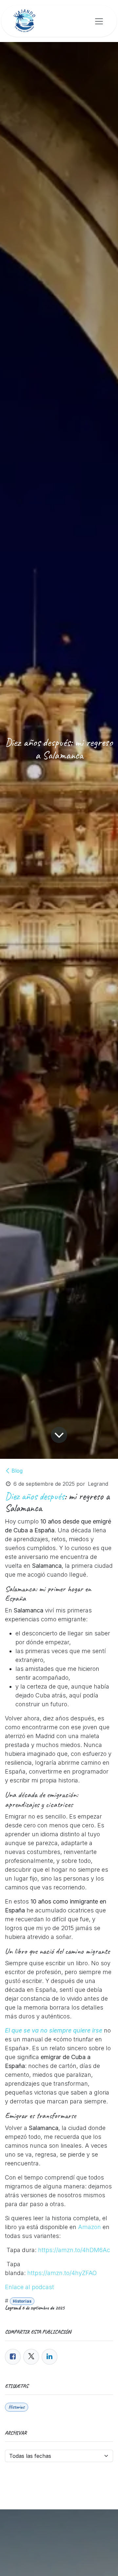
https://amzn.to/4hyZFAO (62, 2273)
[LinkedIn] (49, 2357)
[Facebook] (13, 2357)
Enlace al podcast (29, 2287)
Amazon (89, 2227)
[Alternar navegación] (99, 21)
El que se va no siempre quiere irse (54, 2030)
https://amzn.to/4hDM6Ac (74, 2250)
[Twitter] (31, 2357)
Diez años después (35, 1496)
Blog (17, 1471)
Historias (22, 2301)
